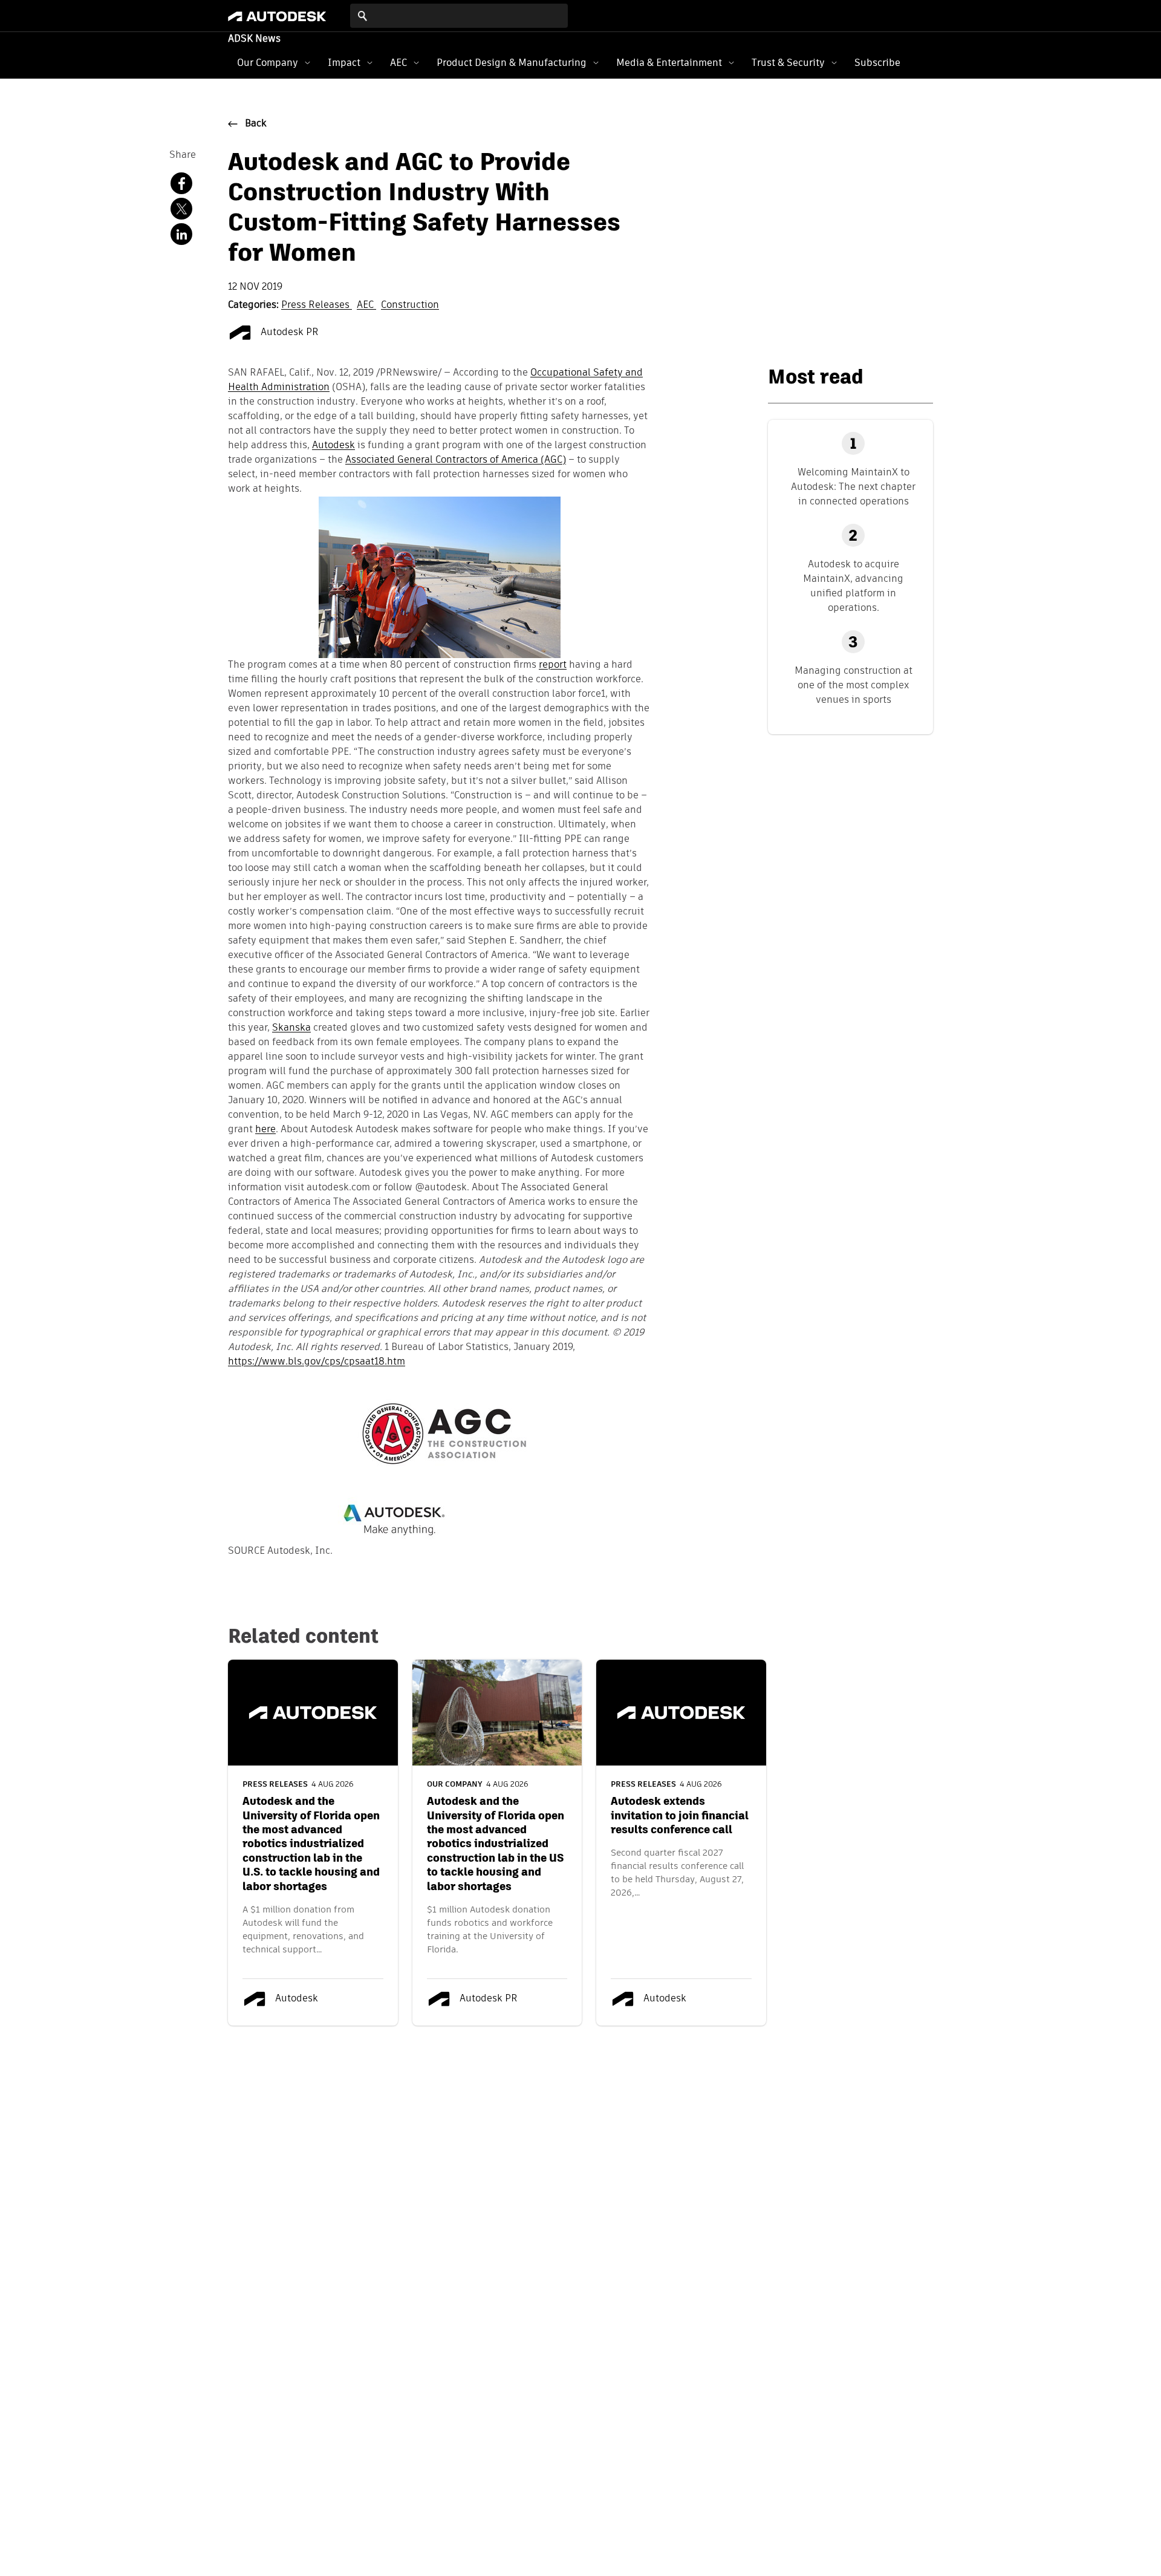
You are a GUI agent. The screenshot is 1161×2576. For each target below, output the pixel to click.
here (265, 1130)
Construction (410, 305)
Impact (344, 63)
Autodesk (333, 446)
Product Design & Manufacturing (512, 63)
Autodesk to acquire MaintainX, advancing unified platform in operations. (853, 586)
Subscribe (877, 63)
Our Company (268, 63)
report (553, 665)
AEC (398, 63)
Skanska (291, 1028)
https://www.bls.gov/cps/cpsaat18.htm (317, 1362)
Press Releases (317, 305)
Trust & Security (788, 63)
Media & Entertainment (669, 63)
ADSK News (254, 39)
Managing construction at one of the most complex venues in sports (854, 685)
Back (256, 124)
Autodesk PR (288, 333)
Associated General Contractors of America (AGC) (456, 460)
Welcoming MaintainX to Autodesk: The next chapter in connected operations (853, 487)
